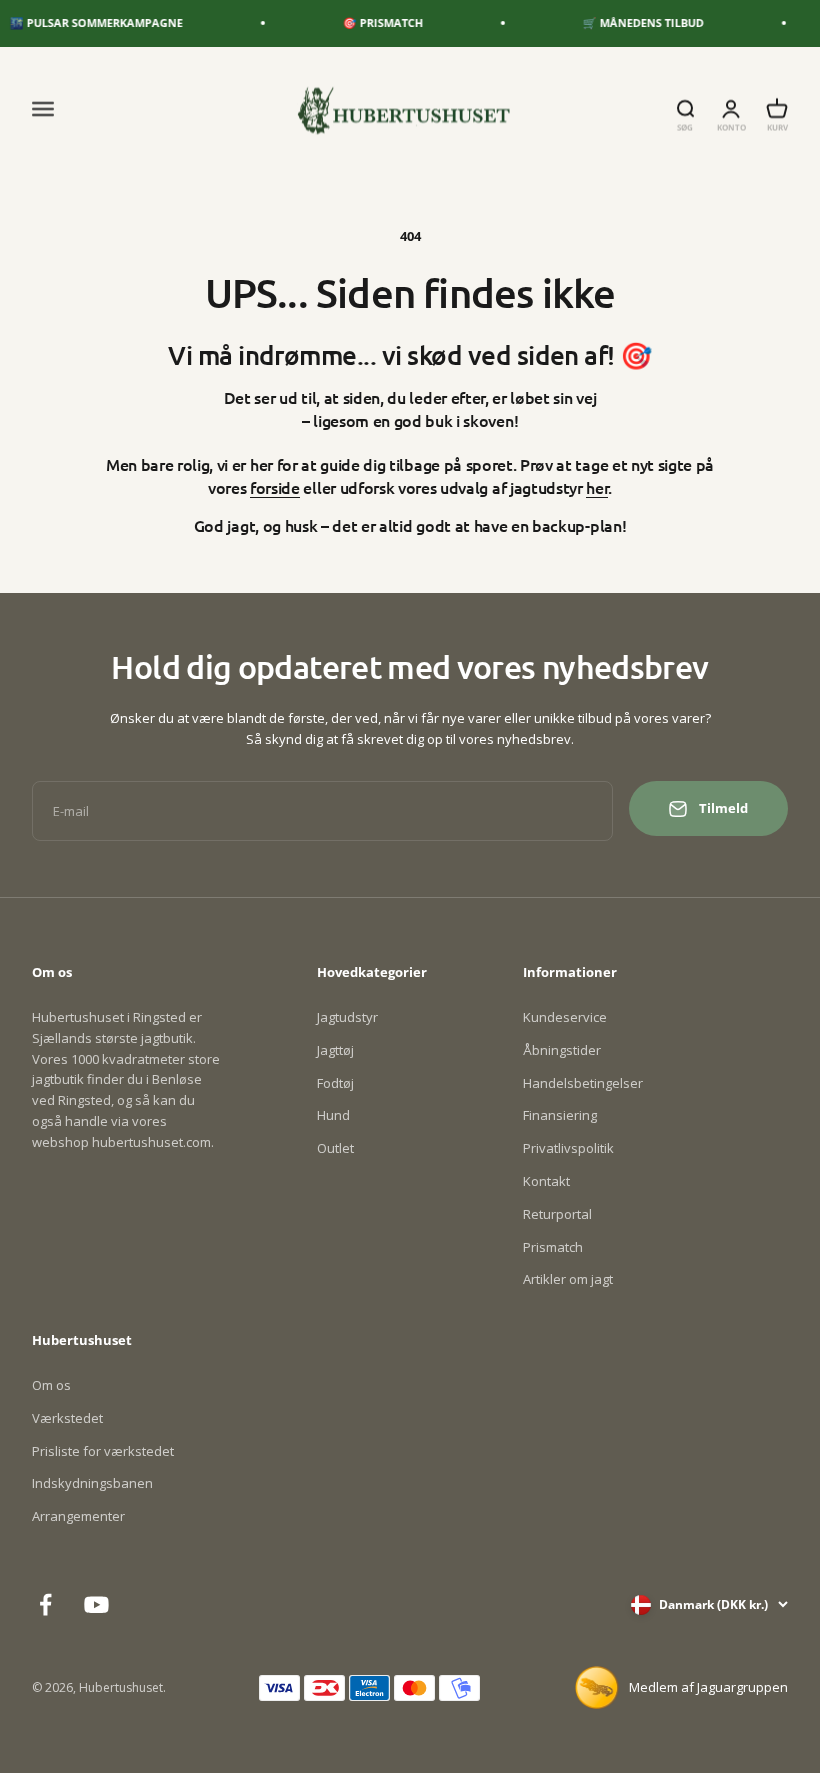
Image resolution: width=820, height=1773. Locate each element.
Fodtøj (335, 1083)
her (597, 487)
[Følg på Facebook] (45, 1604)
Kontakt (546, 1181)
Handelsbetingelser (583, 1083)
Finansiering (560, 1115)
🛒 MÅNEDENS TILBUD (631, 22)
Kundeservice (565, 1017)
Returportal (557, 1214)
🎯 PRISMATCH (371, 22)
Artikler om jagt (568, 1279)
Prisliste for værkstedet (103, 1451)
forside (275, 487)
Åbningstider (562, 1050)
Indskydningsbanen (92, 1483)
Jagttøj (335, 1050)
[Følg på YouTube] (96, 1604)
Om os (51, 1385)
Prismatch (553, 1247)
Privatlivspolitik (568, 1148)
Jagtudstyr (347, 1017)
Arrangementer (78, 1516)
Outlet (335, 1148)
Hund (333, 1115)
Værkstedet (67, 1418)
